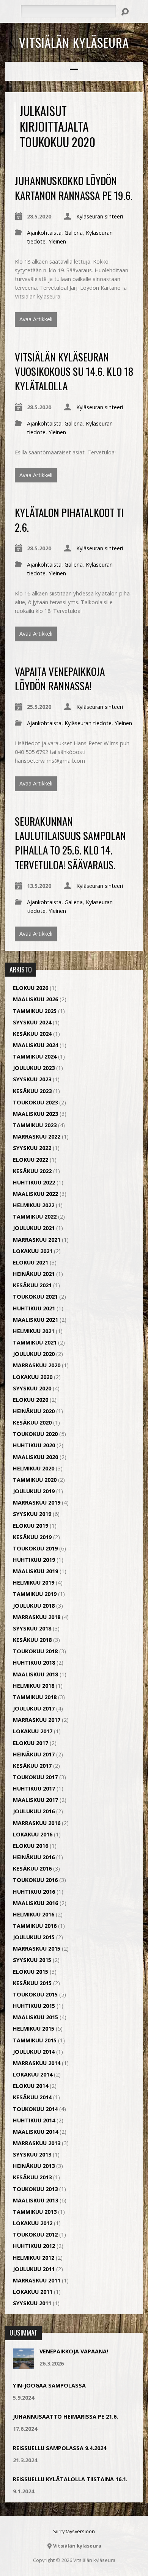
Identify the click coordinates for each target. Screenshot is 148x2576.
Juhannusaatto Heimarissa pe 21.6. (65, 2417)
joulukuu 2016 (34, 1811)
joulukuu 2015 (34, 1937)
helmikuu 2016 (34, 1914)
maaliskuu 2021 (35, 1320)
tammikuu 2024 (35, 1056)
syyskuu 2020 (32, 1388)
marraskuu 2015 (37, 1948)
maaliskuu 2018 (35, 1674)
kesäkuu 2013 (32, 2177)
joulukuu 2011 (34, 2269)
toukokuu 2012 (35, 2234)
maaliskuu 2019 (35, 1571)
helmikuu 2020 (34, 1468)
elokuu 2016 (31, 1846)
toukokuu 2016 (35, 1880)
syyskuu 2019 (32, 1514)
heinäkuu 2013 (34, 2166)
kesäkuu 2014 (32, 2097)
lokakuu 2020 (33, 1377)
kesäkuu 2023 (32, 1091)
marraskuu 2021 (37, 1240)
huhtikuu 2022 (34, 1182)
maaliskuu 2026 (35, 999)
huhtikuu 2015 (34, 2006)
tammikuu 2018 (35, 1697)
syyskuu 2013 (32, 2154)
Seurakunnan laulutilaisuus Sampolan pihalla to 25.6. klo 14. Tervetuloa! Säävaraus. (70, 843)
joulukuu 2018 (34, 1606)
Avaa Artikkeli (36, 319)
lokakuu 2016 (33, 1834)
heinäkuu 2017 (34, 1754)
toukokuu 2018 (35, 1651)
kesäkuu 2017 (32, 1766)
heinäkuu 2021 (34, 1274)
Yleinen (57, 241)
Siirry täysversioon (74, 2531)
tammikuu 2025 (35, 1011)
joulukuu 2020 (34, 1354)
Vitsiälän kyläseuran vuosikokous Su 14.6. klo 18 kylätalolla (74, 371)
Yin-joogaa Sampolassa (49, 2385)
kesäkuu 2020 (32, 1422)
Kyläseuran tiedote (88, 723)
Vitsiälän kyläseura (74, 42)
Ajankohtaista (44, 233)
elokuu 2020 (31, 1400)
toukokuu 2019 (35, 1548)
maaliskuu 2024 (35, 1045)
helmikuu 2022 (34, 1205)
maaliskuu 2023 (35, 1114)
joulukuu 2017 (34, 1708)
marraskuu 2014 (37, 2063)
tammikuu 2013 (35, 2212)
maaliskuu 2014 (35, 2132)
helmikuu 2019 (34, 1583)
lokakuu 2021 (33, 1251)
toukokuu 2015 (35, 1994)
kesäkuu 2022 (32, 1171)
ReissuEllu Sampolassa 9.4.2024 (60, 2448)
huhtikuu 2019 (34, 1560)
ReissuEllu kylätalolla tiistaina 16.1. (70, 2479)
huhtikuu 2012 (34, 2246)
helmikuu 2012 (34, 2258)
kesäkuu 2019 (32, 1537)
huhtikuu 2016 (34, 1892)
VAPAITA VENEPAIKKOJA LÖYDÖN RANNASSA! (60, 678)
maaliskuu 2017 (35, 1800)
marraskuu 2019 (37, 1502)
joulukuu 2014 (34, 2052)
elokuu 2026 (31, 988)
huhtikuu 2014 (34, 2120)
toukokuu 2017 (35, 1777)
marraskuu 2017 (37, 1720)
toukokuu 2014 (35, 2109)
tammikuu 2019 (35, 1594)
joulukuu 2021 (34, 1228)
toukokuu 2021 (35, 1297)
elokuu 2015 (31, 1972)
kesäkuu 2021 (32, 1285)
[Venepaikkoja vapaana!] (23, 2365)
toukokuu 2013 (35, 2189)
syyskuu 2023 (32, 1079)
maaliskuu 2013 (35, 2200)
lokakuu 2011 (33, 2292)
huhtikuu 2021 (34, 1308)
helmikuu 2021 (34, 1331)
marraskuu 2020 (37, 1365)
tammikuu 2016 (35, 1926)
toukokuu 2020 (35, 1434)
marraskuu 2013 (37, 2143)
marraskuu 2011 (37, 2280)
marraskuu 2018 (37, 1617)
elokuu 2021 (31, 1262)
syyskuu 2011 (32, 2303)
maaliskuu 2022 (35, 1194)
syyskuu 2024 (32, 1022)
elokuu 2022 (31, 1160)
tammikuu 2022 (35, 1217)
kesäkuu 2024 (32, 1034)
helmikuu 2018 (34, 1686)
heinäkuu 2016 (34, 1857)
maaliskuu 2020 (35, 1457)
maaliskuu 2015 (35, 2017)
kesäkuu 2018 (32, 1640)
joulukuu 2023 (34, 1068)
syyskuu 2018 (32, 1628)
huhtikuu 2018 (34, 1663)
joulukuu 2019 (34, 1491)
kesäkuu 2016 (32, 1868)
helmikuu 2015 (34, 2029)
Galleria (74, 233)
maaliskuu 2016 (35, 1903)
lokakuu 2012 (33, 2223)
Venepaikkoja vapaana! (74, 2351)
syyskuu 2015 (32, 1960)
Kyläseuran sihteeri (100, 216)
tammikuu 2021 (35, 1342)
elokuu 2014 (31, 2086)
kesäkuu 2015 (32, 1983)
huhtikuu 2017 (34, 1788)
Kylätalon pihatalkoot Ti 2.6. (69, 519)
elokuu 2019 (31, 1526)
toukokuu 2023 (35, 1102)
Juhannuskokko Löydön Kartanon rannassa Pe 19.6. (74, 188)
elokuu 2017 (31, 1743)
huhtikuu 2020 (34, 1445)
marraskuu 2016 (37, 1823)
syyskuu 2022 (32, 1148)
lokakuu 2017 (33, 1731)
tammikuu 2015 (35, 2040)
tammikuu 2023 (35, 1125)
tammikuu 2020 (35, 1480)
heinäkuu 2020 (34, 1411)
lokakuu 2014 (33, 2074)
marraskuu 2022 (37, 1136)
